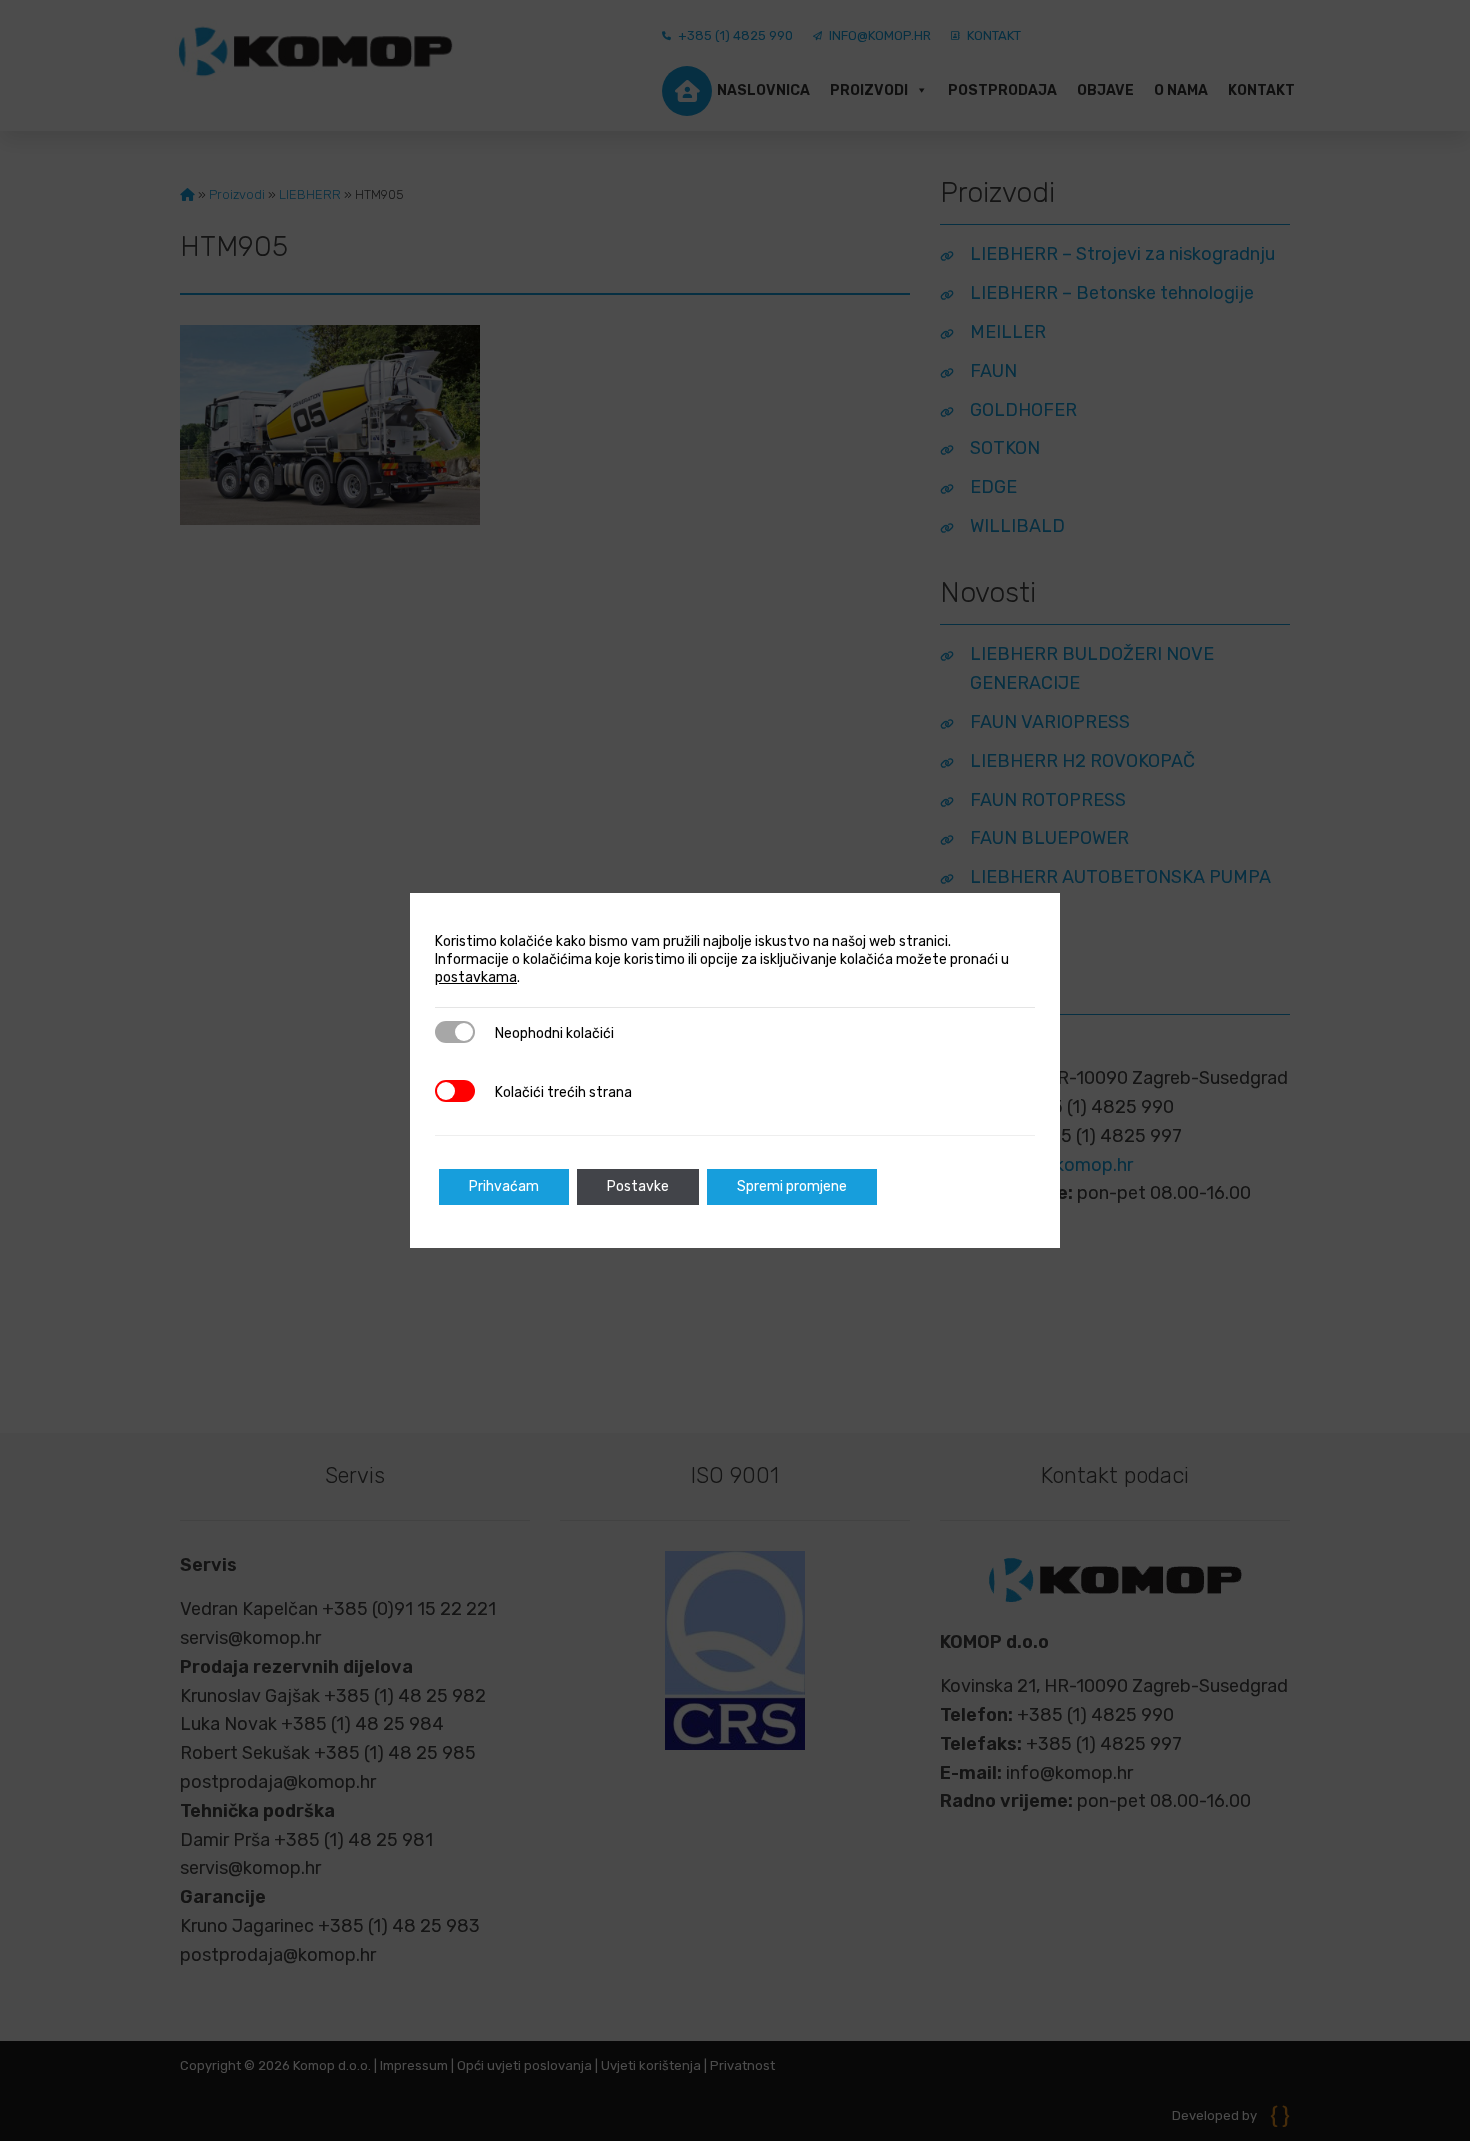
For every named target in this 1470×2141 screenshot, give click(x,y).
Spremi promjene (792, 1186)
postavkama (476, 977)
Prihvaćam (504, 1186)
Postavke (638, 1186)
